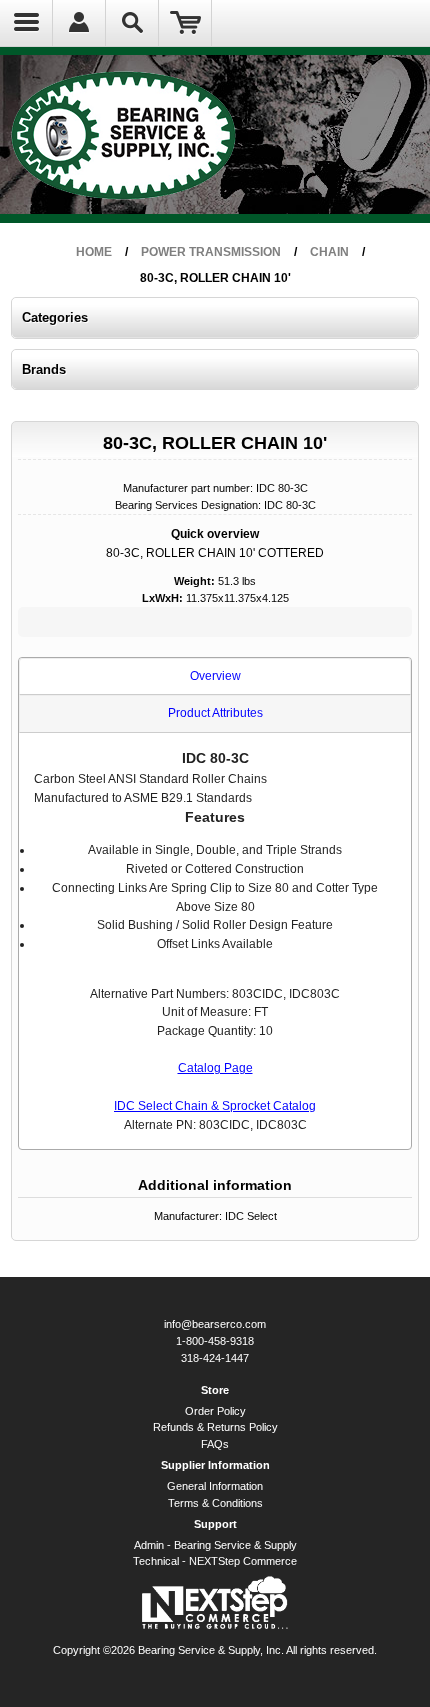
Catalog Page (215, 1068)
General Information (215, 1486)
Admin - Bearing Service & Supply (215, 1545)
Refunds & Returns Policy (215, 1427)
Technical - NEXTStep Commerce (215, 1561)
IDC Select (251, 1216)
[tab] (215, 677)
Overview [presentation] (215, 676)
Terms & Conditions (215, 1503)
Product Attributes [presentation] (215, 713)
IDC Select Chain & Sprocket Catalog (215, 1106)
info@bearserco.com (215, 1324)
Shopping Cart (185, 23)
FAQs (215, 1444)
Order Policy (215, 1411)
